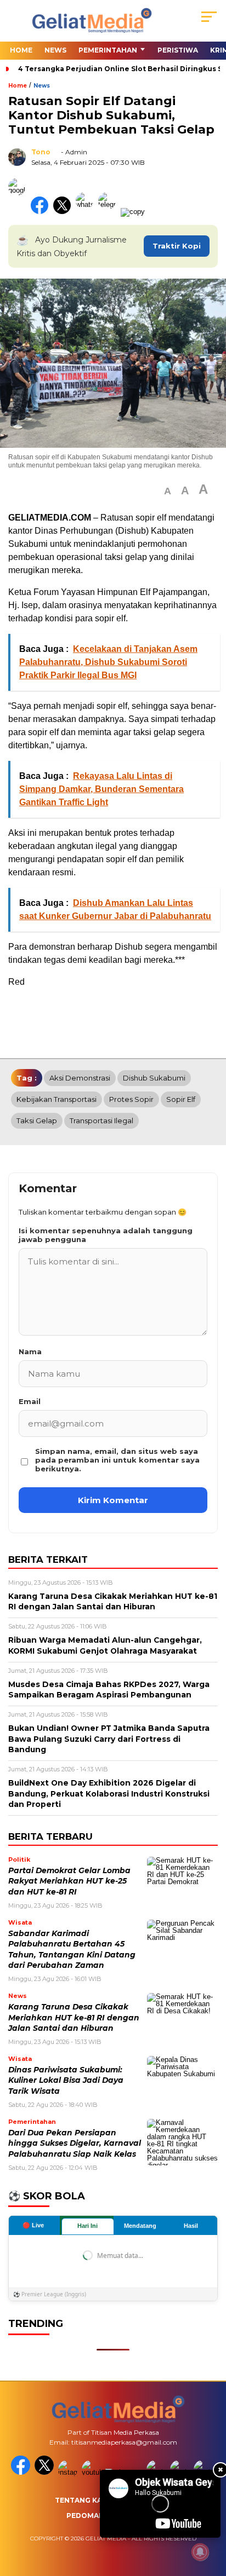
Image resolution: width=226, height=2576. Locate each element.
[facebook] (22, 2472)
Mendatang (140, 2226)
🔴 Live (33, 2225)
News (55, 50)
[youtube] (92, 2472)
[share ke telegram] (108, 212)
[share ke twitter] (64, 212)
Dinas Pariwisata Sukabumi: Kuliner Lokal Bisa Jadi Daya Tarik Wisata (66, 2080)
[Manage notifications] (200, 2552)
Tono (41, 152)
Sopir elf (181, 1099)
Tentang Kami (83, 2500)
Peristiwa (178, 50)
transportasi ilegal (101, 1120)
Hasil (191, 2226)
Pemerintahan (108, 50)
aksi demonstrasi (80, 1078)
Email (30, 1401)
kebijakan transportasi (56, 1099)
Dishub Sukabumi (154, 1078)
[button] (168, 491)
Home (21, 50)
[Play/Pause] (112, 2526)
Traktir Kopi (177, 246)
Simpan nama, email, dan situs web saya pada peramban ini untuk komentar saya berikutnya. (117, 1460)
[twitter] (45, 2472)
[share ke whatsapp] (87, 212)
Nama (30, 1351)
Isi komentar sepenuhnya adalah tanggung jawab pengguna (106, 1235)
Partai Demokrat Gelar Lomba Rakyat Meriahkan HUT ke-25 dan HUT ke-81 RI (69, 1881)
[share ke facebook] (42, 212)
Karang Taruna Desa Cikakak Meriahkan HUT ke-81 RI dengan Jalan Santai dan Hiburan (74, 2017)
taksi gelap (37, 1120)
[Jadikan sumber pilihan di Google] (19, 212)
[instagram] (69, 2472)
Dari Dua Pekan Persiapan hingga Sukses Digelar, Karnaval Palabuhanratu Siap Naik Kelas (75, 2143)
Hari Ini (87, 2226)
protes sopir (131, 1099)
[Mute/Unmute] (131, 2526)
